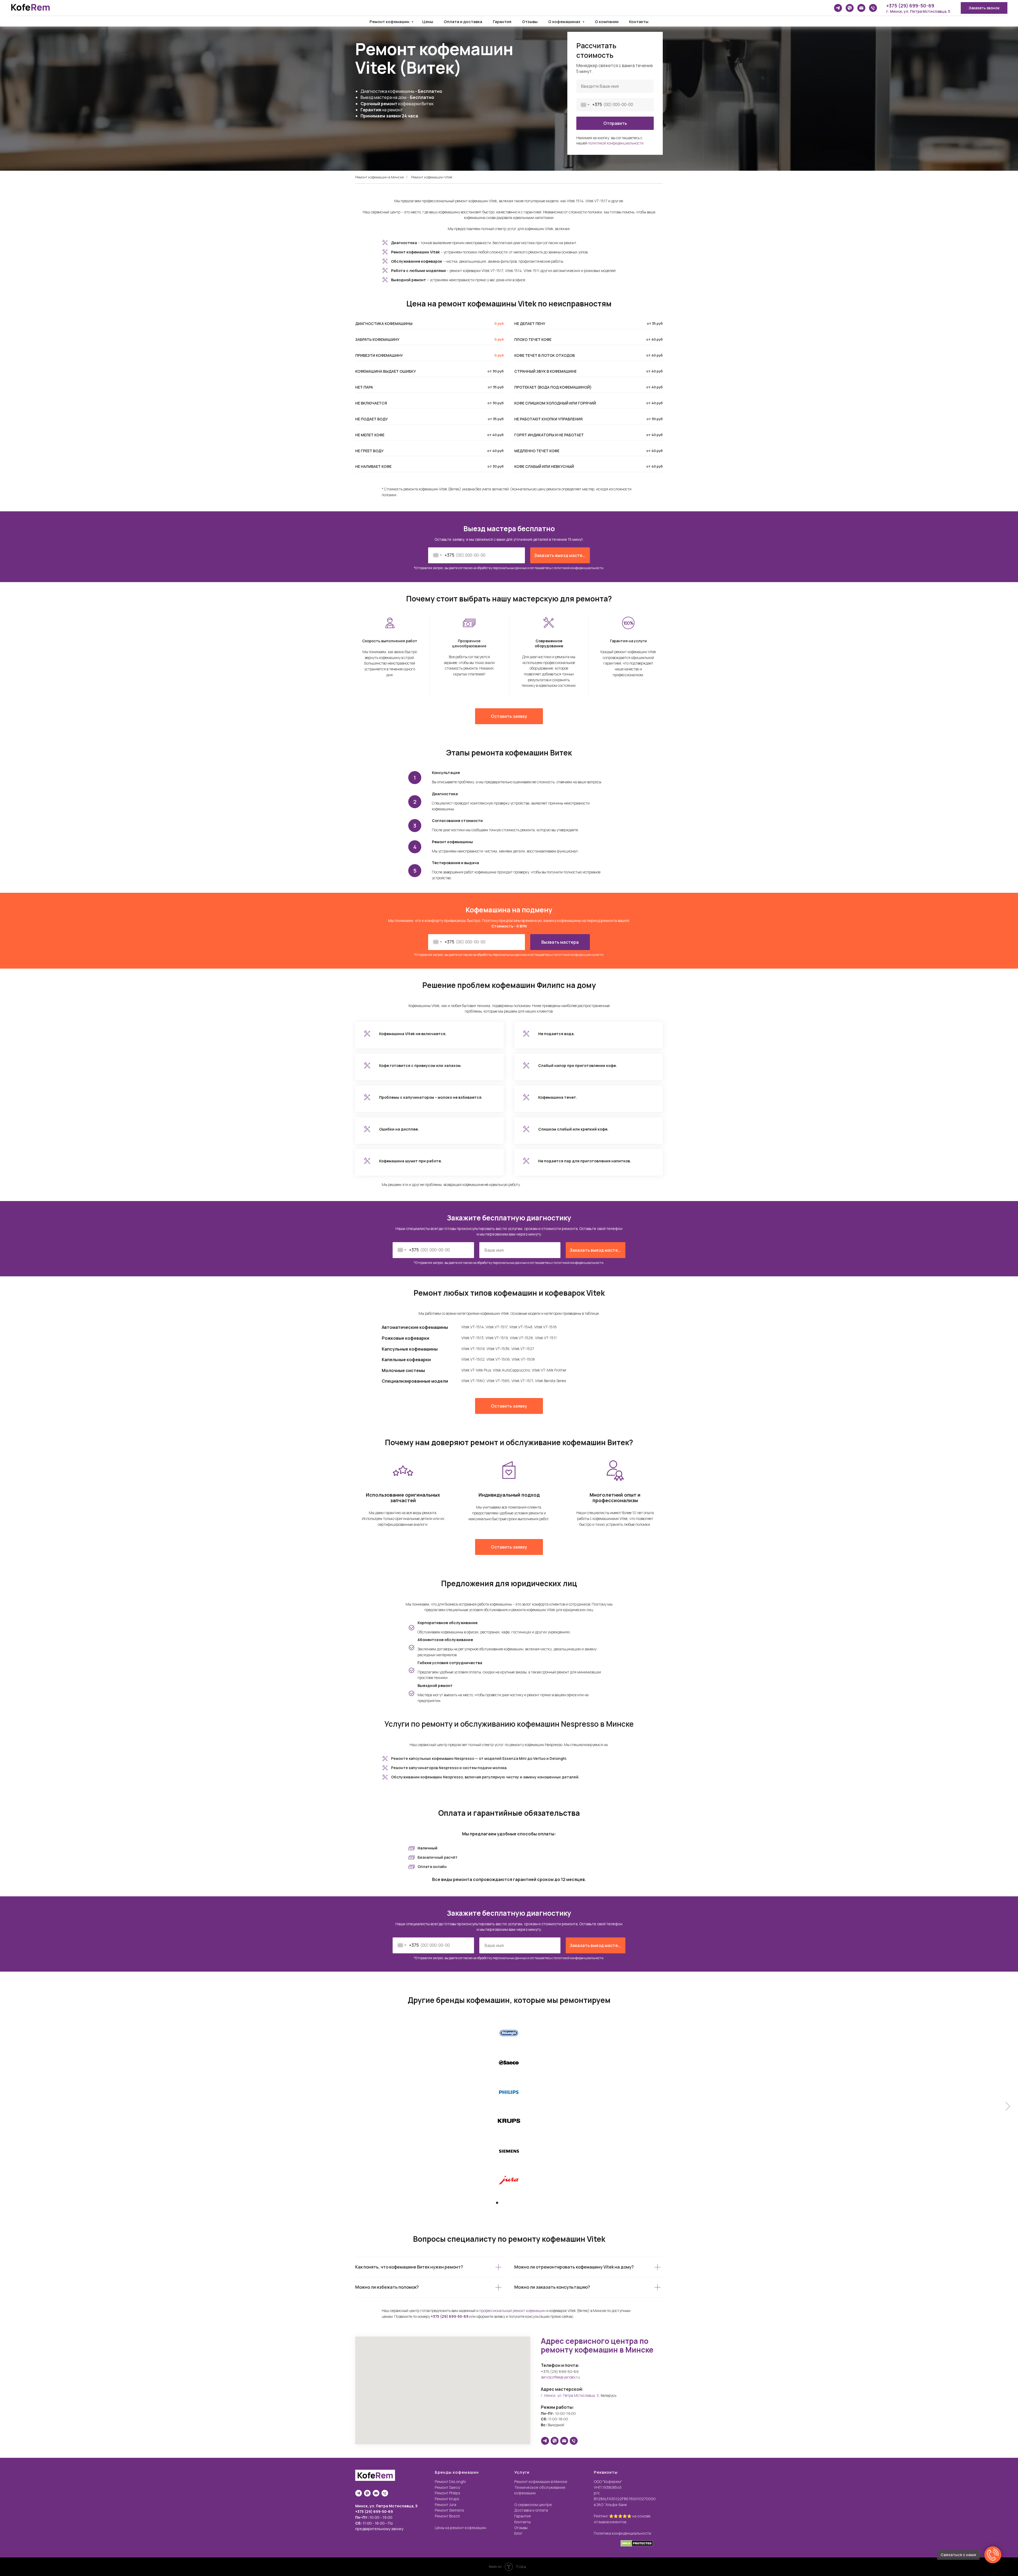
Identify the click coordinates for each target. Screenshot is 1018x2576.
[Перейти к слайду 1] (497, 2203)
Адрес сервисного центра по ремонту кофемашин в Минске (597, 2345)
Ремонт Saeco (447, 2487)
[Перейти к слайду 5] (516, 2203)
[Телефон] (873, 8)
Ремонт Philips (447, 2493)
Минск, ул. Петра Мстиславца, (385, 2506)
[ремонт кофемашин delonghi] (509, 2032)
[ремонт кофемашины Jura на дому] (509, 2180)
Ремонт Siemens (449, 2510)
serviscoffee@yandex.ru (560, 2377)
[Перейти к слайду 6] (521, 2203)
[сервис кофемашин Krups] (509, 2121)
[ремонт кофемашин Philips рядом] (509, 2092)
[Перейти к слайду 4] (511, 2203)
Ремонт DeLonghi (450, 2482)
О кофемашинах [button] (565, 22)
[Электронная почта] (861, 8)
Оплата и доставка (463, 22)
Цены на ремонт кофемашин (460, 2528)
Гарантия (502, 22)
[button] (984, 8)
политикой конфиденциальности (578, 568)
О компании (607, 22)
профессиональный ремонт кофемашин (512, 2311)
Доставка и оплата (531, 2510)
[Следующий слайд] (1008, 2106)
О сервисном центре (533, 2505)
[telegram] (838, 8)
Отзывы (530, 22)
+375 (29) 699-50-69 (910, 6)
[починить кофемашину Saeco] (509, 2062)
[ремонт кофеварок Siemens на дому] (509, 2151)
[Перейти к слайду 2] (502, 2203)
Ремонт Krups (447, 2499)
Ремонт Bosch (447, 2516)
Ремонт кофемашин (390, 22)
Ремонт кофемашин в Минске (379, 177)
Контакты (639, 22)
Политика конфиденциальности (622, 2533)
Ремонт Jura (446, 2505)
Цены (428, 22)
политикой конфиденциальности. (616, 143)
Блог (518, 2533)
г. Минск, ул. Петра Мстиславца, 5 (918, 11)
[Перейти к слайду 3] (507, 2203)
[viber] (850, 8)
